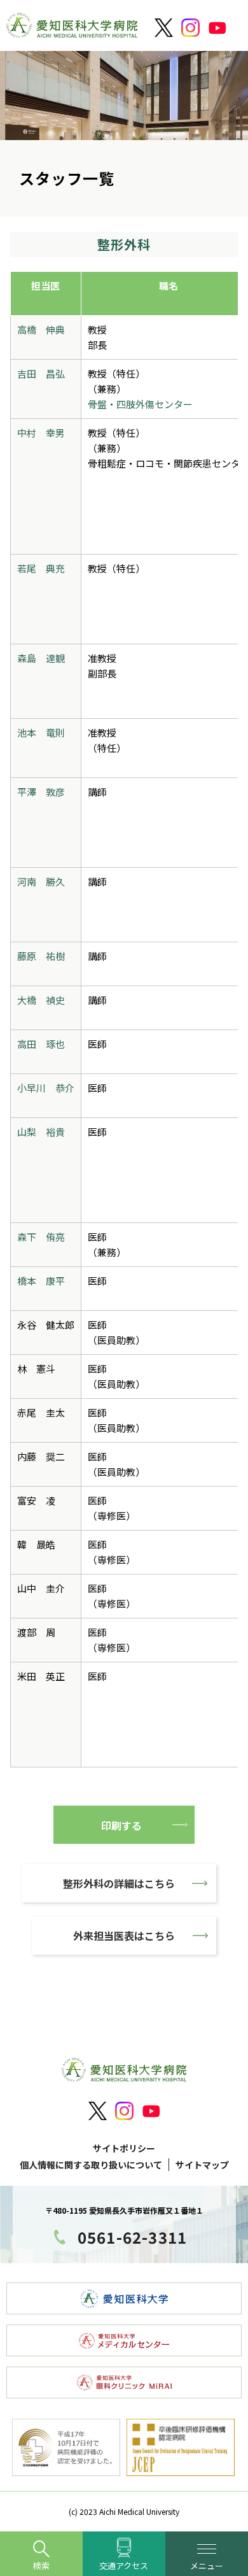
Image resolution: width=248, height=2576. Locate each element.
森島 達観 (41, 658)
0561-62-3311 (132, 2237)
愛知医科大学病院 (72, 29)
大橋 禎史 (41, 1000)
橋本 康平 (41, 1281)
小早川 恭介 (46, 1088)
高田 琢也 (41, 1044)
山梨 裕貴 (41, 1132)
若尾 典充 (41, 568)
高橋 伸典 (41, 329)
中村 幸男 (41, 433)
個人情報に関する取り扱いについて (91, 2165)
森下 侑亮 (41, 1237)
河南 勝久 (41, 881)
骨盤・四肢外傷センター (140, 404)
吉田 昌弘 (41, 373)
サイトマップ (202, 2165)
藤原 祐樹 (41, 956)
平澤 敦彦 (41, 792)
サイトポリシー (124, 2148)
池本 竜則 (41, 732)
